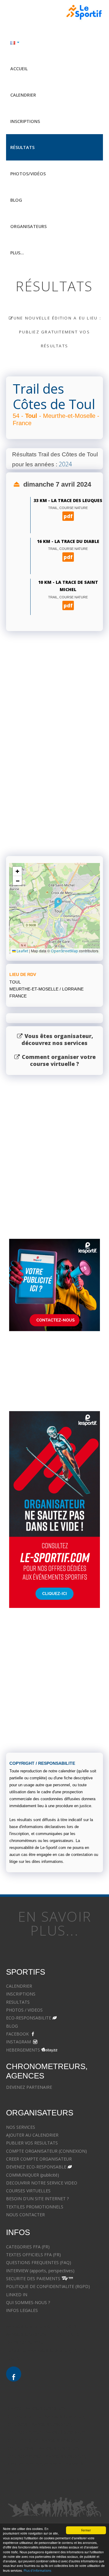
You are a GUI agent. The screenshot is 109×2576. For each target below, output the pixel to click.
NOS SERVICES (21, 2127)
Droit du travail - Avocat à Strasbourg (43, 2448)
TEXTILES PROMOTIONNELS (35, 2207)
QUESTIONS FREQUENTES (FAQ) (39, 2262)
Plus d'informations (37, 2571)
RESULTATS (18, 2002)
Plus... (17, 253)
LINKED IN (17, 2295)
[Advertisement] (54, 782)
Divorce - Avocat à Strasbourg (36, 2408)
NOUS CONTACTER (25, 2215)
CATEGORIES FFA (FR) (28, 2247)
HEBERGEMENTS (23, 2050)
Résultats (22, 147)
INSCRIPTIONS (21, 1994)
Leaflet (22, 951)
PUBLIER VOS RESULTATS (32, 2143)
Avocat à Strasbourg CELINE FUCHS (41, 2326)
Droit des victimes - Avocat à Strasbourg (46, 2432)
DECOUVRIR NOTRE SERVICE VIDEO (42, 2183)
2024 (65, 464)
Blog (16, 200)
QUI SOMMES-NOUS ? (28, 2302)
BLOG (12, 2026)
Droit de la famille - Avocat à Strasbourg (45, 2416)
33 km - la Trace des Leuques (68, 500)
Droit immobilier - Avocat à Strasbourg (44, 2440)
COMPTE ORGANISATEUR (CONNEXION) (46, 2151)
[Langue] (54, 42)
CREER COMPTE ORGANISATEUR (39, 2159)
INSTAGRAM (18, 2042)
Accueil (19, 69)
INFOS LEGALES (22, 2310)
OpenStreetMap (64, 951)
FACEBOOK (17, 2034)
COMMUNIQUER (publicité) (33, 2175)
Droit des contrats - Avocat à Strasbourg (46, 2456)
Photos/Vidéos (28, 174)
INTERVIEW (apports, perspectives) (40, 2271)
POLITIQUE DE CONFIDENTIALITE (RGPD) (48, 2286)
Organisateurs (28, 226)
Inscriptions (25, 121)
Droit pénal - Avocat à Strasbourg (39, 2424)
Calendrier (23, 95)
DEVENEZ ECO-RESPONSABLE (36, 2167)
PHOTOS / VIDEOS (24, 2010)
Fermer (86, 2530)
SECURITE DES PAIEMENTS (33, 2278)
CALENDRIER (19, 1986)
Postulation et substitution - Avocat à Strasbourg (54, 2480)
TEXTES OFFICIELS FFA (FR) (33, 2255)
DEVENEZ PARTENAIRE (29, 2087)
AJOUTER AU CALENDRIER (32, 2135)
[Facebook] (14, 2374)
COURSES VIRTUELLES (28, 2191)
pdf (68, 516)
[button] (58, 903)
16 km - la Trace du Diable (68, 541)
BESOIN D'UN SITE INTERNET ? (37, 2199)
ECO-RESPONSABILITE (29, 2018)
